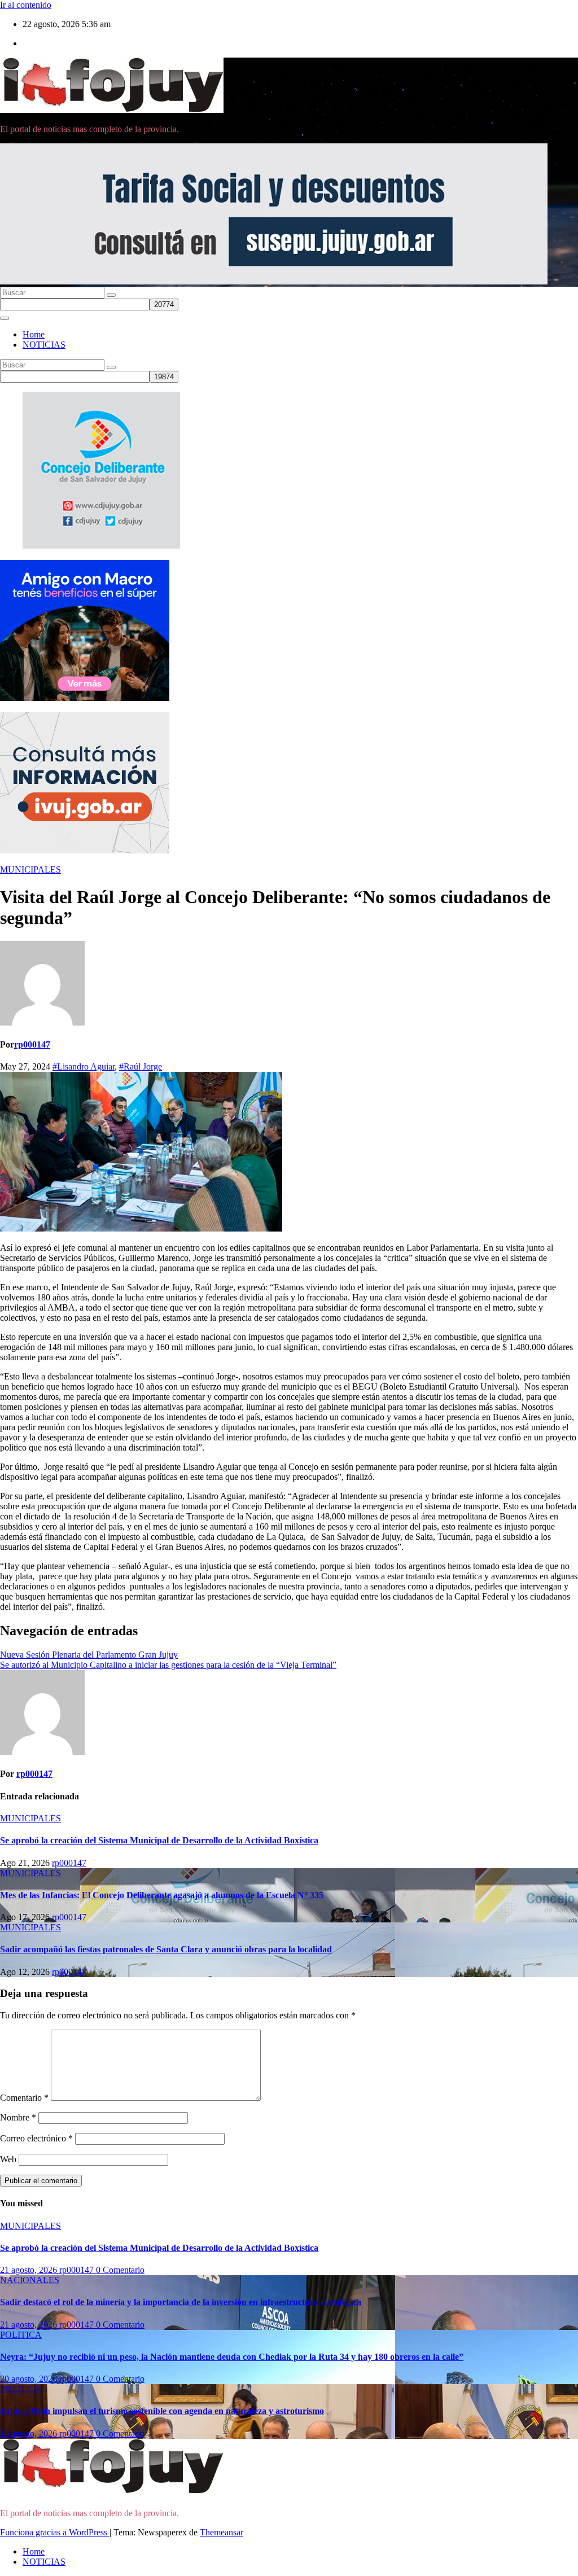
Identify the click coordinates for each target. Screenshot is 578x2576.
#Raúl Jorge (141, 1066)
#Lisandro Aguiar (84, 1066)
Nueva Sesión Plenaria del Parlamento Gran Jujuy (89, 1655)
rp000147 (32, 1044)
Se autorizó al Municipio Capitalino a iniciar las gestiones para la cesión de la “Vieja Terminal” (168, 1665)
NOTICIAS (44, 345)
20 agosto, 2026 (30, 2379)
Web (8, 2159)
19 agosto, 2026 (30, 2433)
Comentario (24, 2098)
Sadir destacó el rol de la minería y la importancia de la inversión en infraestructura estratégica (181, 2302)
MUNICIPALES (30, 869)
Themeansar (222, 2532)
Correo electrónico (36, 2138)
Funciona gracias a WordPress (55, 2532)
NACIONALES (30, 2280)
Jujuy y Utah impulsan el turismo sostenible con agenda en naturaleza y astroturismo (162, 2411)
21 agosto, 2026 (30, 2270)
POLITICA (21, 2335)
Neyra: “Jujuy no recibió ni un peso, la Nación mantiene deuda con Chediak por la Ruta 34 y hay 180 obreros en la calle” (232, 2357)
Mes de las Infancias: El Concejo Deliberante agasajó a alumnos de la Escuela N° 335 (162, 1895)
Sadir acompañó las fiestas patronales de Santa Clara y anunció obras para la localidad (166, 1949)
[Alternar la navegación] (5, 318)
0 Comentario (120, 2270)
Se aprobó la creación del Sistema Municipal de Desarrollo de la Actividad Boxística (159, 1840)
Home (34, 334)
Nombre (18, 2117)
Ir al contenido (26, 5)
